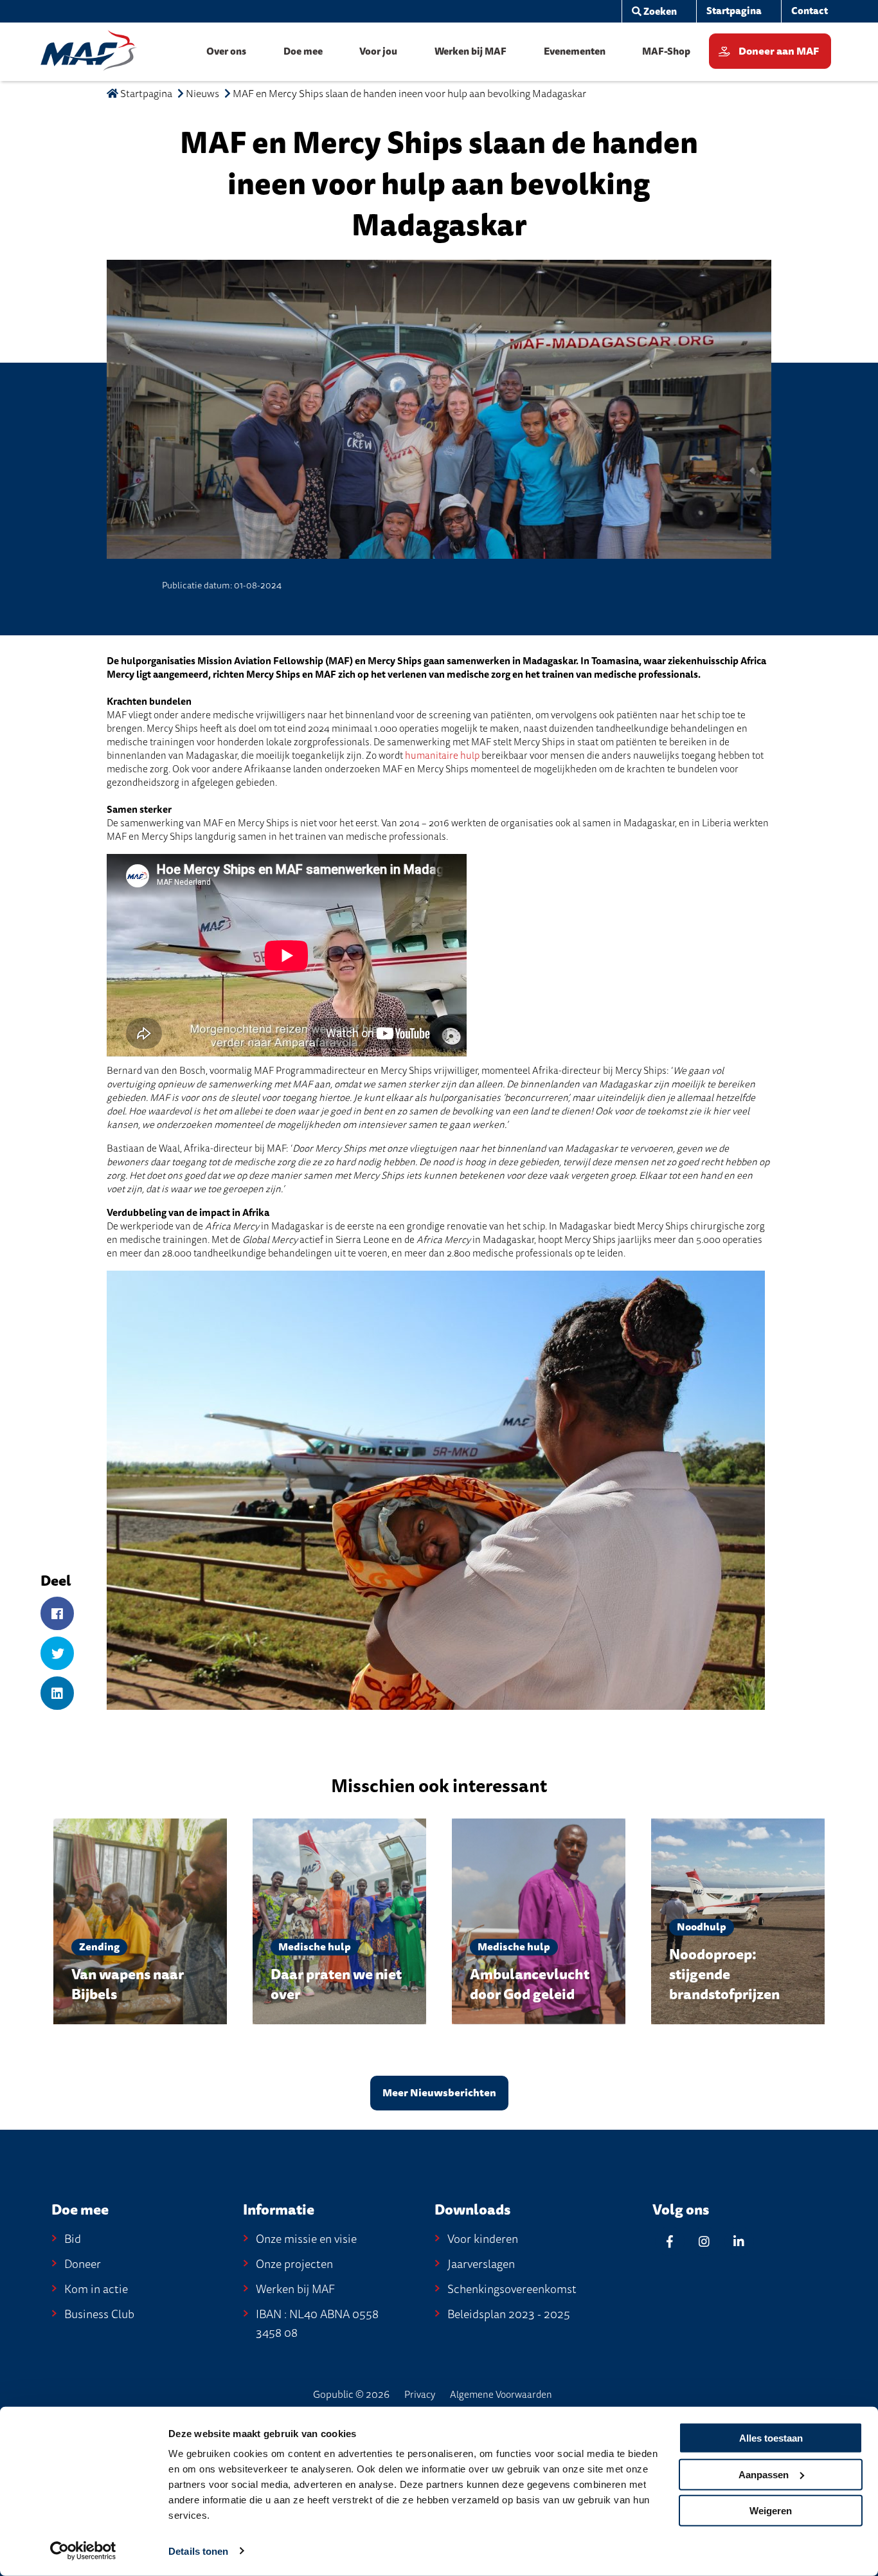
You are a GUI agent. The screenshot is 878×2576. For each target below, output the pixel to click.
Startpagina (145, 94)
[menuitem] (654, 12)
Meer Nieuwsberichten (439, 2093)
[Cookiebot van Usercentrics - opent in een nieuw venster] (83, 2551)
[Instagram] (704, 2241)
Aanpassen (764, 2474)
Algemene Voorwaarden (501, 2395)
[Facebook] (57, 1614)
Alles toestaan (771, 2438)
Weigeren (771, 2511)
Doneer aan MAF (779, 51)
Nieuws (202, 94)
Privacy (420, 2395)
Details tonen (198, 2551)
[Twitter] (57, 1654)
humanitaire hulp (442, 756)
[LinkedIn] (57, 1694)
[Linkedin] (739, 2241)
